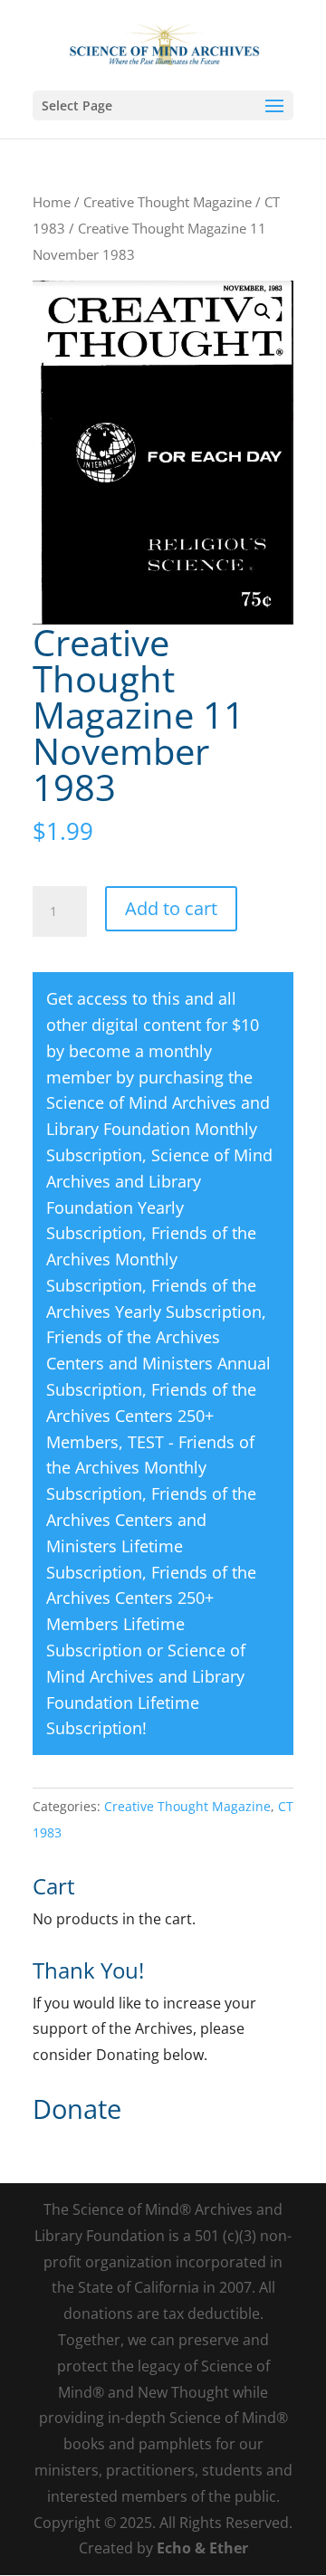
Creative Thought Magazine (168, 202)
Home (52, 202)
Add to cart (171, 908)
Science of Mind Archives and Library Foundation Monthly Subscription (158, 1129)
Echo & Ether (202, 2548)
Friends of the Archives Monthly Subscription (151, 1259)
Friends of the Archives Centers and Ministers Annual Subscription (158, 1363)
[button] (263, 311)
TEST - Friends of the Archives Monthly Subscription (150, 1468)
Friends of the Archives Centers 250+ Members (151, 1416)
